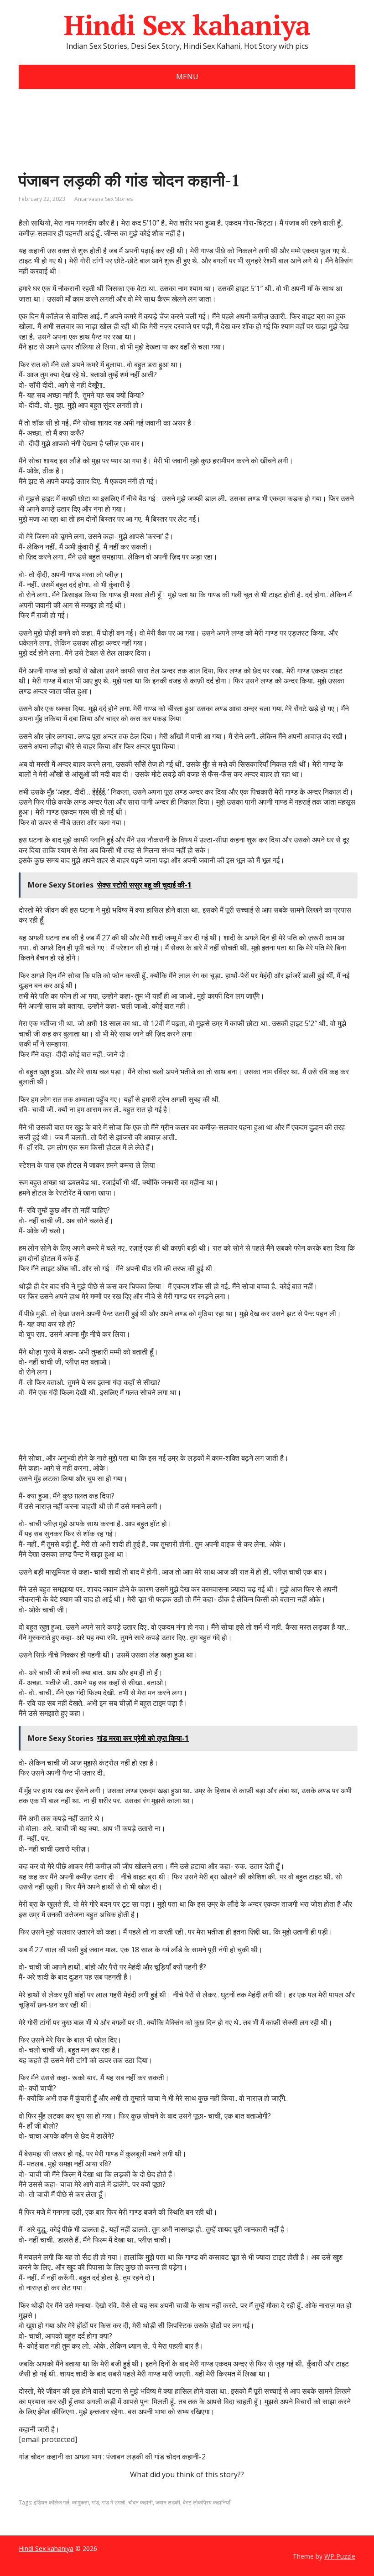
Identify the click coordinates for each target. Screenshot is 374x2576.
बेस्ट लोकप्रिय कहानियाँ (207, 2502)
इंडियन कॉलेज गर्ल (52, 2502)
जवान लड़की (168, 2502)
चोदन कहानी (140, 2502)
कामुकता (81, 2502)
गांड (95, 2502)
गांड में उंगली (114, 2502)
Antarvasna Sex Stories (104, 199)
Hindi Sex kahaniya (187, 25)
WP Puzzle (340, 2556)
